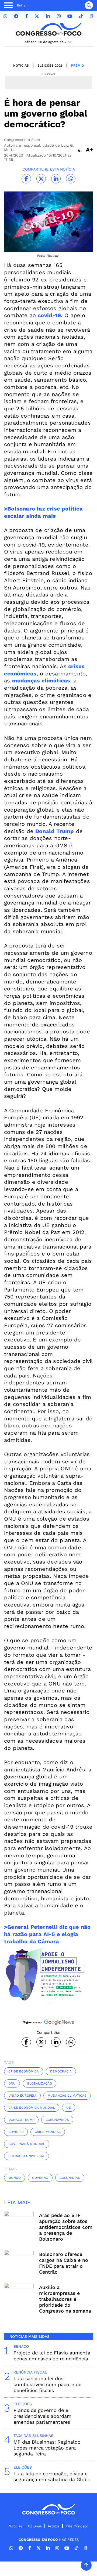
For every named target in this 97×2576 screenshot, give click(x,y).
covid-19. (50, 315)
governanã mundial (27, 2144)
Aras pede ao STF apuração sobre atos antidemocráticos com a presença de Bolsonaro (66, 2227)
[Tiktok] (81, 16)
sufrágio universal (27, 2156)
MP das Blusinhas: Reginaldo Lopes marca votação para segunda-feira (47, 2448)
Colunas (35, 2526)
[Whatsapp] (5, 16)
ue (69, 2108)
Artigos (54, 2526)
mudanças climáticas (41, 681)
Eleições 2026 (50, 66)
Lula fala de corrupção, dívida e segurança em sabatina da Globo (52, 2476)
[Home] (48, 29)
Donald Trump (55, 831)
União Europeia (22, 2096)
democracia (61, 2071)
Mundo (15, 2178)
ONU (12, 2083)
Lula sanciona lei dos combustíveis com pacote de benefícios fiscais (47, 2384)
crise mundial (48, 2132)
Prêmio (78, 66)
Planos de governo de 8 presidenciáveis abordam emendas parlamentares (42, 2416)
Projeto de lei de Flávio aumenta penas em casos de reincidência (52, 2356)
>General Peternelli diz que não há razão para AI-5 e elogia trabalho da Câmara (47, 1934)
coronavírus (57, 2120)
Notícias (21, 66)
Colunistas (70, 2178)
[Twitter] (37, 16)
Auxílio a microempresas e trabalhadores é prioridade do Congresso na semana (65, 2299)
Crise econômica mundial (32, 2108)
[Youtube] (70, 16)
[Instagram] (59, 16)
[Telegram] (16, 16)
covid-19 (16, 2132)
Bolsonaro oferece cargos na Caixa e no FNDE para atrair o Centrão (64, 2263)
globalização (39, 2083)
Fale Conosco (77, 2526)
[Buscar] (89, 5)
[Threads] (92, 16)
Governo (40, 2178)
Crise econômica (24, 2071)
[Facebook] (27, 16)
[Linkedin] (48, 16)
